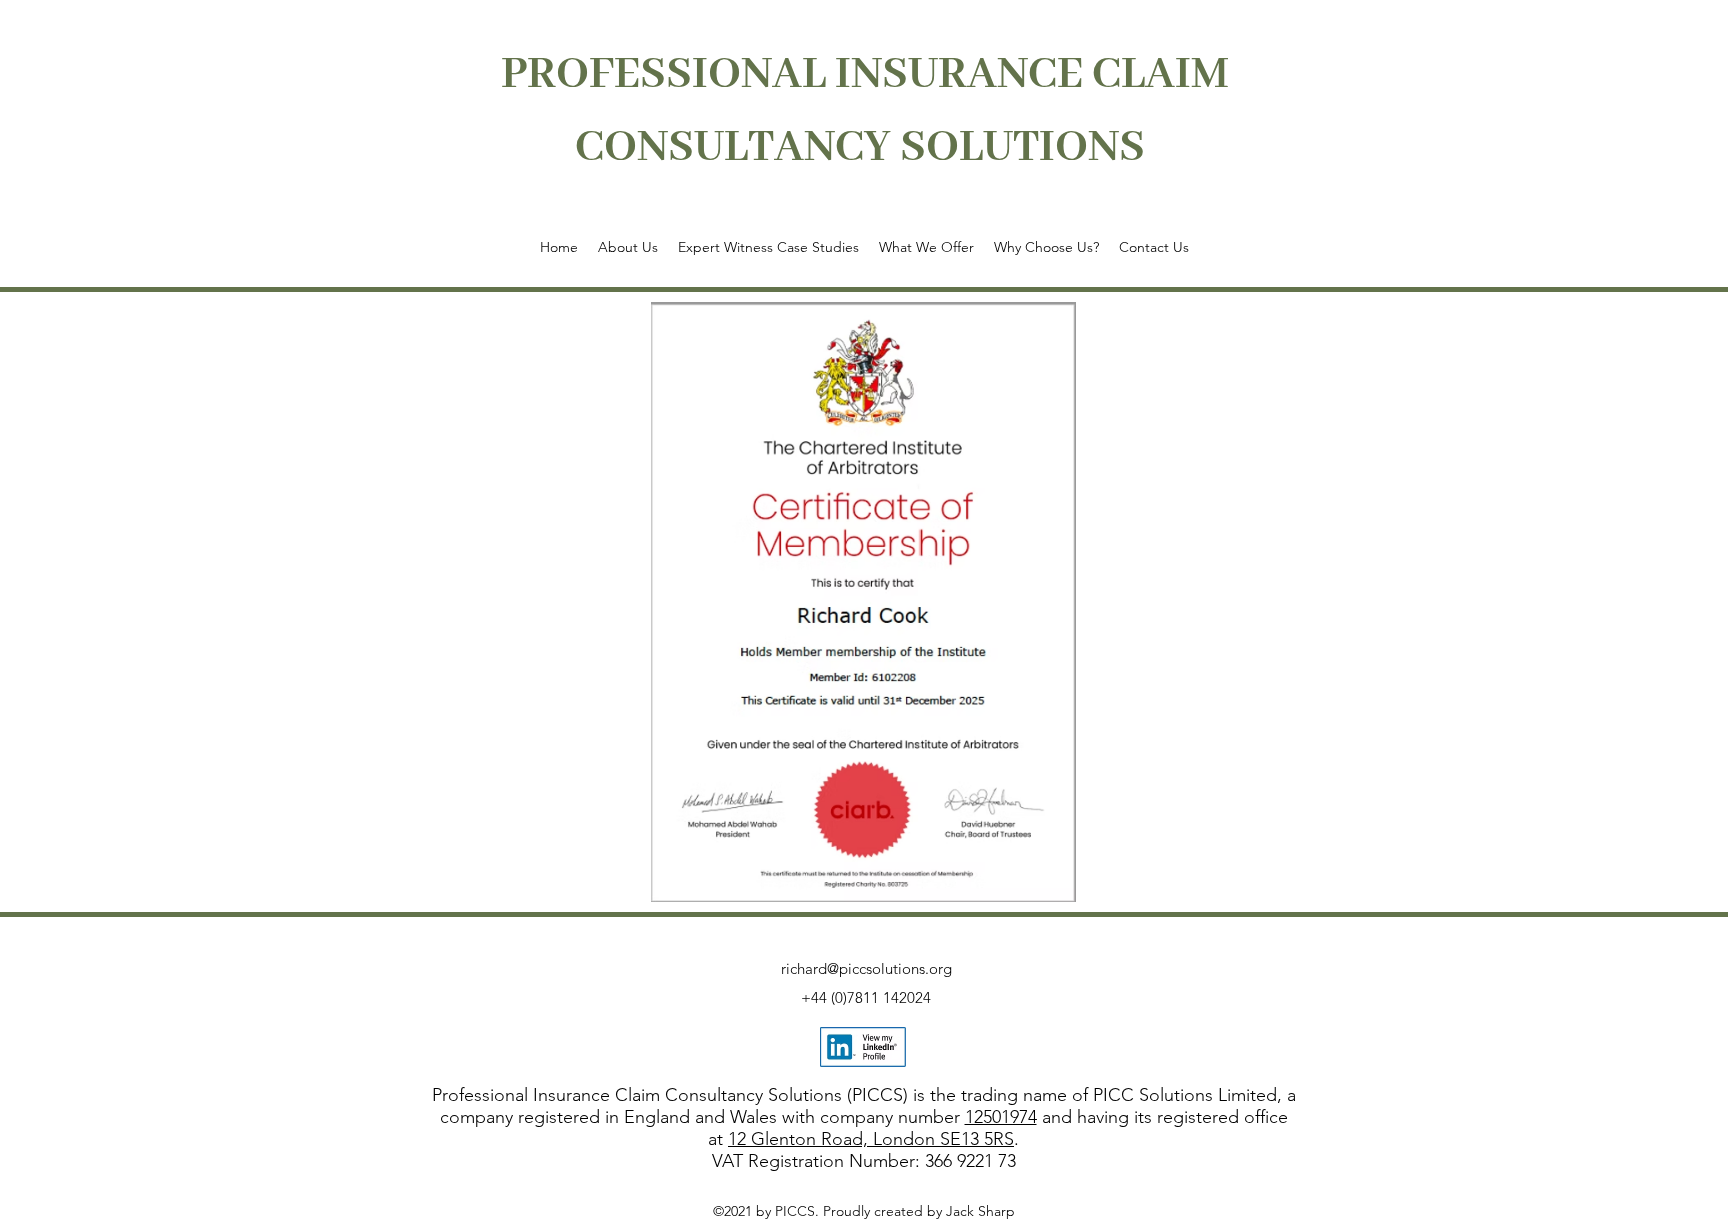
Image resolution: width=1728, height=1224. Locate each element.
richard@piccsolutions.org (866, 968)
